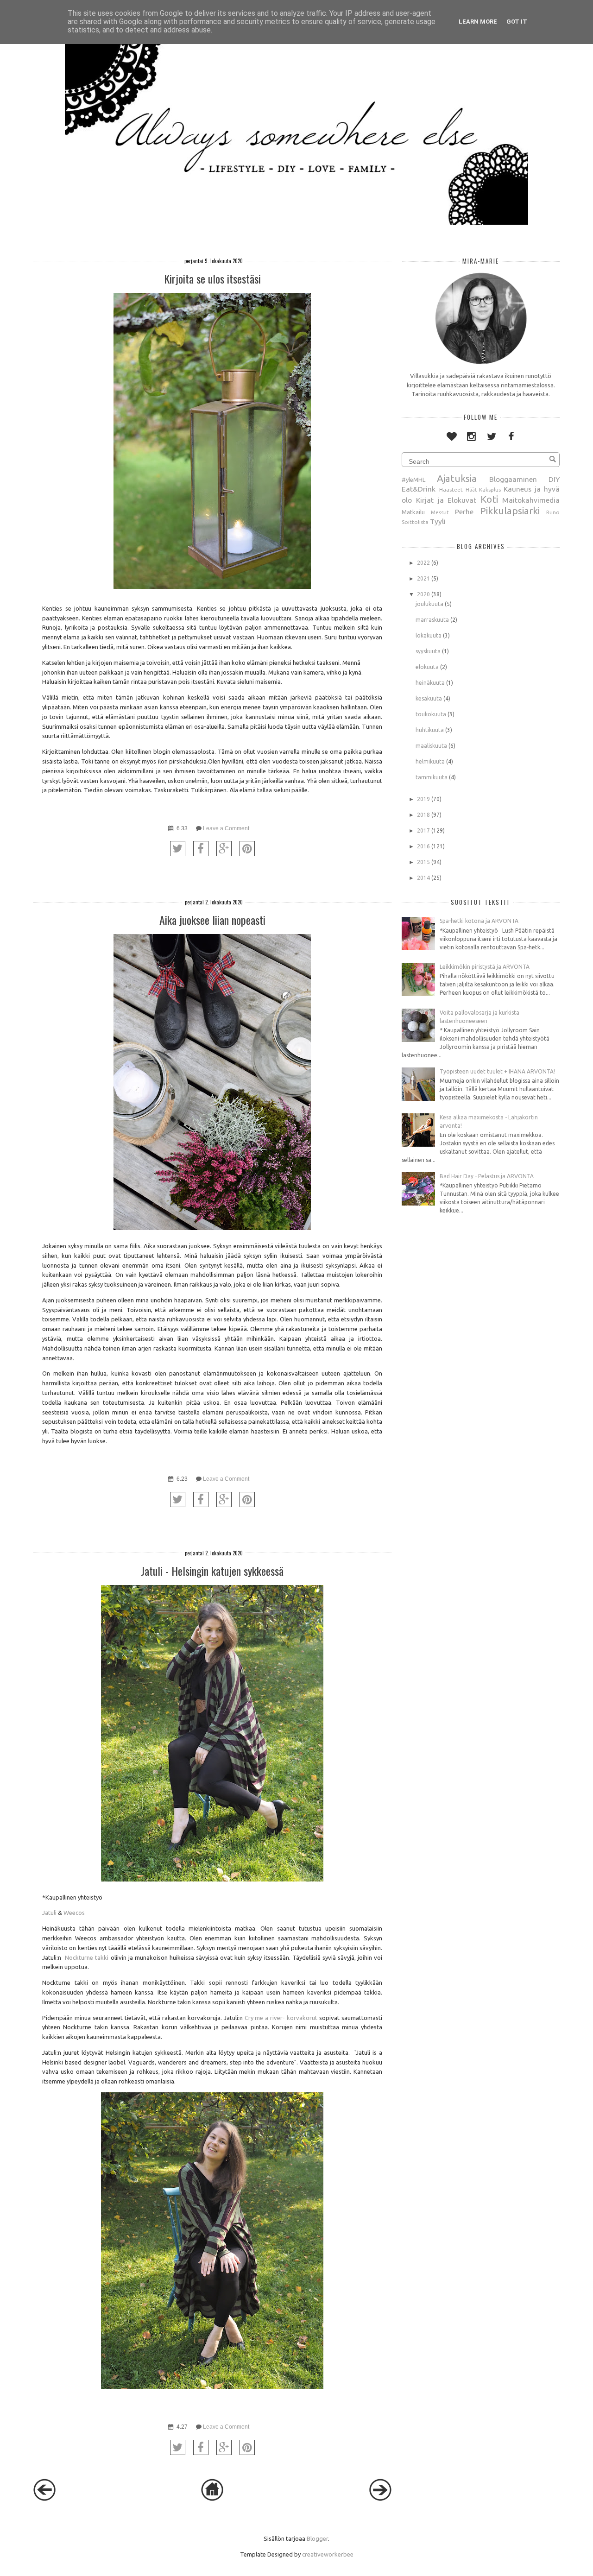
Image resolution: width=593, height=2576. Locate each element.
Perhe (464, 511)
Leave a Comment (226, 828)
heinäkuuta (430, 683)
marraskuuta (432, 620)
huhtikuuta (430, 730)
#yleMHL (413, 480)
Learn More (478, 22)
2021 (423, 578)
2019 (423, 799)
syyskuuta (428, 651)
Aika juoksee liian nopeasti (212, 920)
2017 (423, 830)
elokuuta (427, 667)
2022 (423, 563)
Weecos (74, 1913)
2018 (423, 815)
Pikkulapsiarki (510, 511)
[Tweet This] (178, 849)
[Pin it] (247, 849)
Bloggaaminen (513, 479)
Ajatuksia (457, 478)
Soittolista (415, 522)
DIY (554, 479)
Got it (517, 22)
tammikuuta (432, 777)
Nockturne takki (87, 1957)
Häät (471, 490)
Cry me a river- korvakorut (281, 2018)
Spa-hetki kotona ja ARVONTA (479, 921)
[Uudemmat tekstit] (44, 2499)
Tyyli (438, 521)
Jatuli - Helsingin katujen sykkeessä (212, 1571)
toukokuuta (431, 714)
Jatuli (49, 1913)
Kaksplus (490, 489)
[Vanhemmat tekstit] (380, 2499)
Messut (440, 512)
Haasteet (451, 489)
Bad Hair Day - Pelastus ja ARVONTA (487, 1176)
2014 (423, 878)
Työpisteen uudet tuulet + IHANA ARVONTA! (497, 1071)
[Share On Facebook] (201, 849)
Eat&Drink (419, 489)
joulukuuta (429, 604)
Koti (489, 499)
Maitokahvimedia (531, 500)
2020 (423, 594)
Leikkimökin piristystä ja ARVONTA (485, 967)
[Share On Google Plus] (224, 849)
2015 (423, 862)
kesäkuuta (429, 698)
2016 (423, 846)
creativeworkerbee (328, 2554)
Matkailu (413, 512)
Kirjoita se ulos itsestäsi (212, 278)
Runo (553, 512)
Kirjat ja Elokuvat (446, 500)
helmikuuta (430, 761)
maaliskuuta (431, 746)
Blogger (317, 2538)
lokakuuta (429, 635)
